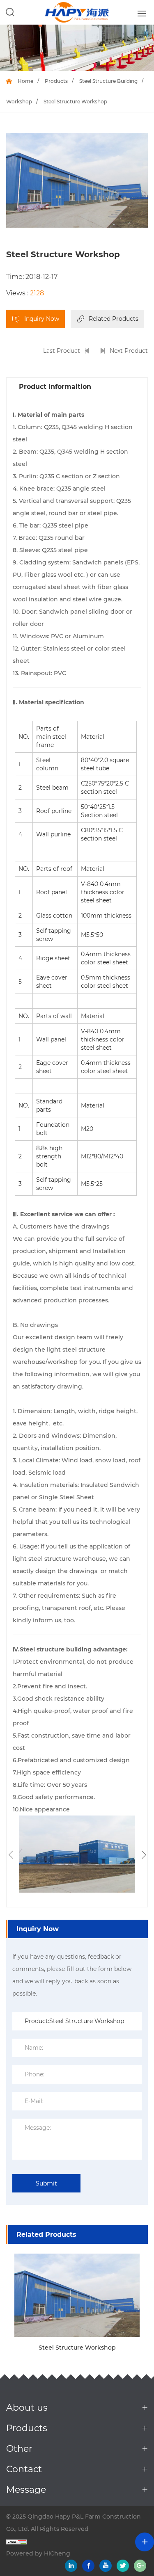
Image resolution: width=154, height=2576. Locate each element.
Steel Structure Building (108, 81)
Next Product (129, 351)
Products (56, 81)
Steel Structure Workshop (77, 2348)
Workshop (19, 102)
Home (25, 81)
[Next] (143, 1855)
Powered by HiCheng (38, 2553)
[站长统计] (77, 2541)
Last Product (62, 351)
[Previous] (11, 1855)
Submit (46, 2183)
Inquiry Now (42, 319)
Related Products (114, 319)
